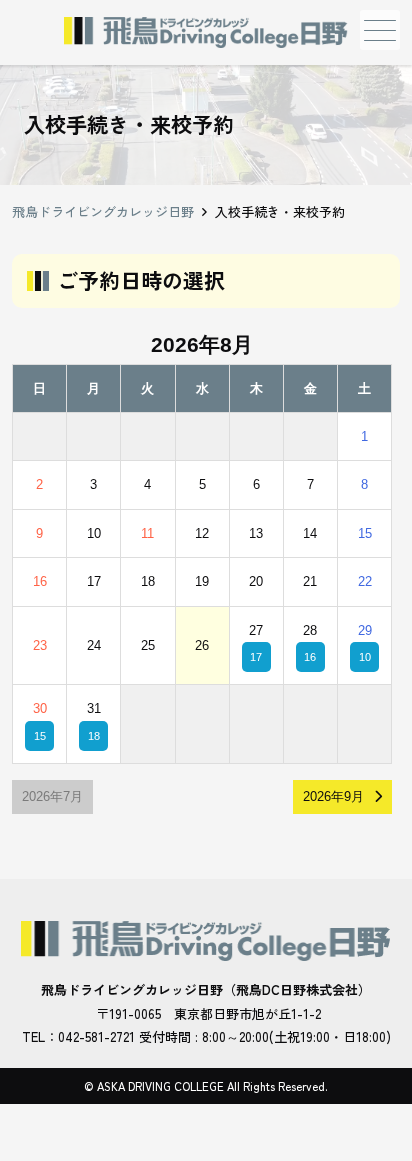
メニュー (380, 30)
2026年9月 (333, 796)
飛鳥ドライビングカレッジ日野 (103, 211)
